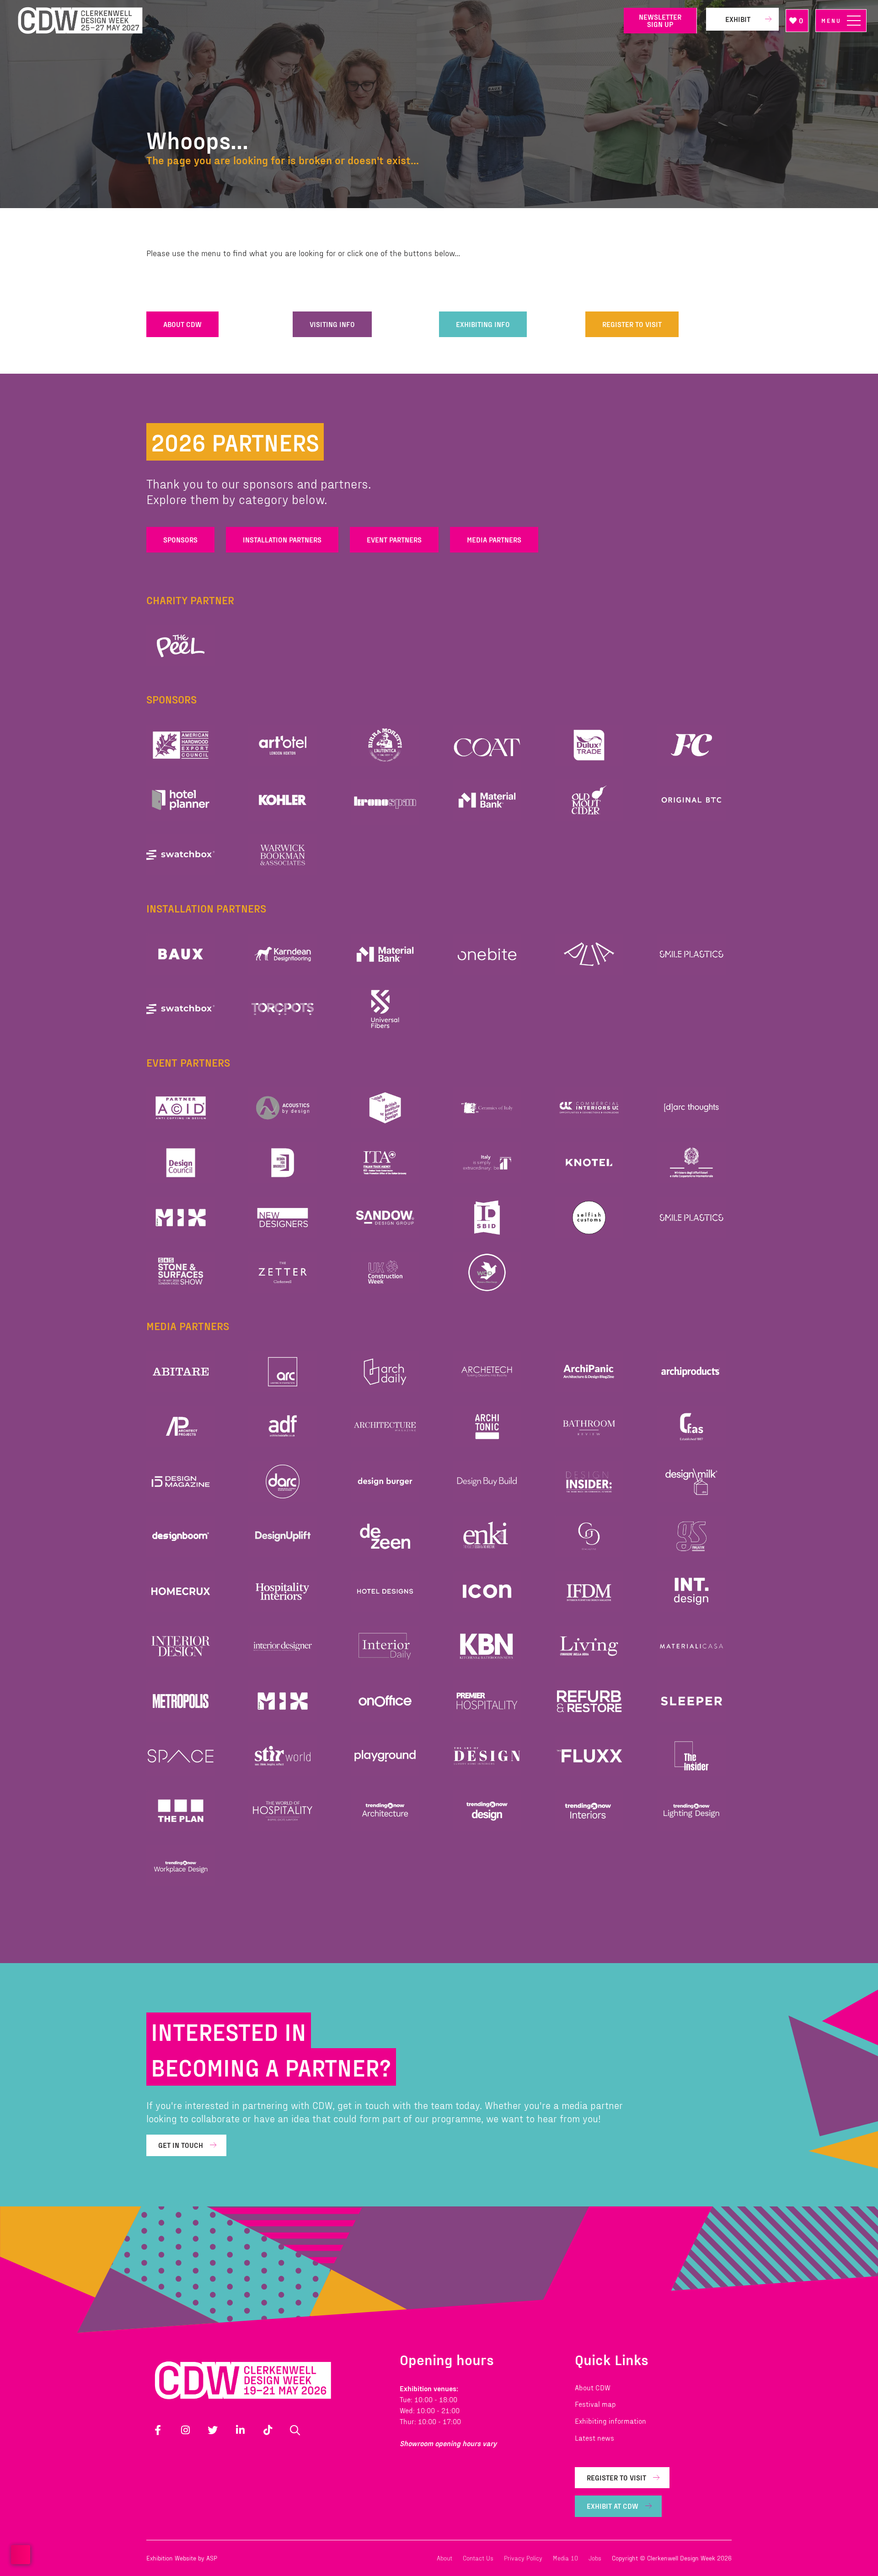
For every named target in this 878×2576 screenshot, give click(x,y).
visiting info (332, 324)
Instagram (185, 2430)
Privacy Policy (523, 2558)
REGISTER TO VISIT (632, 324)
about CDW (182, 324)
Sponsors (180, 539)
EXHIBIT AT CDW (613, 2506)
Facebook (158, 2430)
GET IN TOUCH (181, 2145)
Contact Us (478, 2558)
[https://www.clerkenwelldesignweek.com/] (314, 21)
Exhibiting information (610, 2421)
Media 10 (565, 2558)
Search (295, 2430)
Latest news (594, 2438)
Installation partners (282, 539)
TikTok (268, 2430)
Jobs (595, 2558)
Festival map (595, 2404)
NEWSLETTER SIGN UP (660, 20)
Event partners (394, 539)
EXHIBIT (738, 19)
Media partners (494, 539)
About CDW (593, 2387)
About (444, 2558)
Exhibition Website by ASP (182, 2558)
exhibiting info (483, 324)
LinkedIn (240, 2430)
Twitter (213, 2430)
